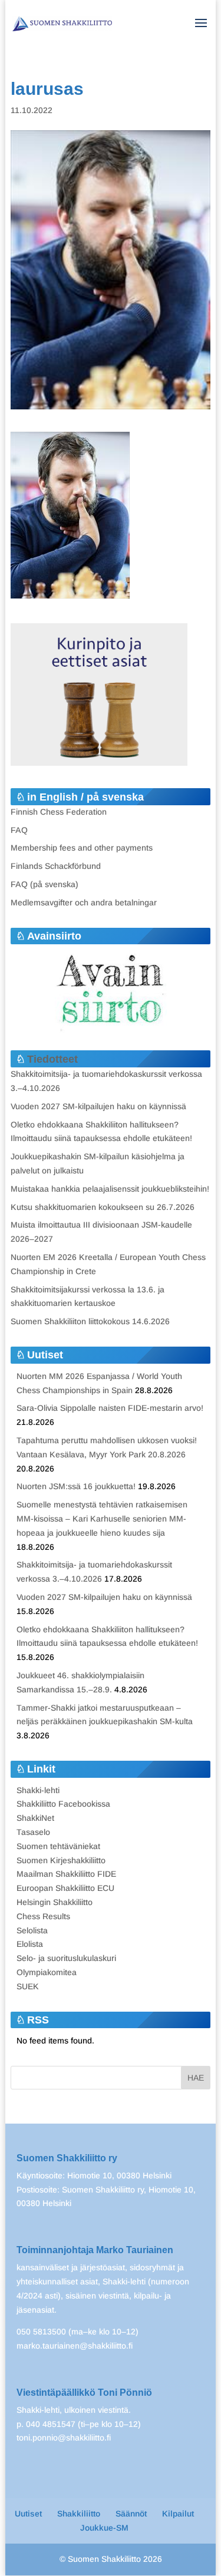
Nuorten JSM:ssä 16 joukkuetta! (76, 1486)
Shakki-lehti (38, 1790)
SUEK (28, 1986)
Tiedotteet (52, 1059)
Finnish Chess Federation (59, 812)
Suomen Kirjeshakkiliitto (61, 1860)
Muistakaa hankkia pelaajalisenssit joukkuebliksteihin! (110, 1189)
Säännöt (131, 2514)
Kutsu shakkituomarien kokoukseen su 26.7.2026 (103, 1207)
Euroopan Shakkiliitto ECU (65, 1888)
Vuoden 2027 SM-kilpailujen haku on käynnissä (98, 1106)
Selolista (32, 1930)
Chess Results (43, 1916)
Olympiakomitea (47, 1972)
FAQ (19, 830)
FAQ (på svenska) (44, 884)
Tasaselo (33, 1832)
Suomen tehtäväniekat (58, 1846)
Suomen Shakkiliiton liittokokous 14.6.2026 (90, 1321)
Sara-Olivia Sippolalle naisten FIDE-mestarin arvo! (110, 1408)
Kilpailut (178, 2514)
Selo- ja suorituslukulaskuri (66, 1958)
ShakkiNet (35, 1818)
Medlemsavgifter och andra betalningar (84, 902)
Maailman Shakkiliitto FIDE (66, 1874)
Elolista (30, 1944)
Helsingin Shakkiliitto (55, 1902)
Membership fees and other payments (82, 848)
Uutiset (28, 2514)
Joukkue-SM (104, 2528)
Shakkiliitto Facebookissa (63, 1804)
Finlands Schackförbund (56, 866)
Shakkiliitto (79, 2514)
